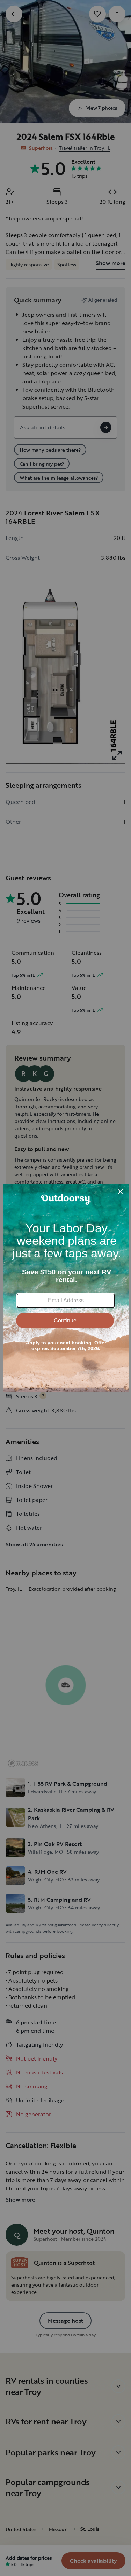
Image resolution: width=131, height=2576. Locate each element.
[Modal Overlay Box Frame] (66, 1288)
